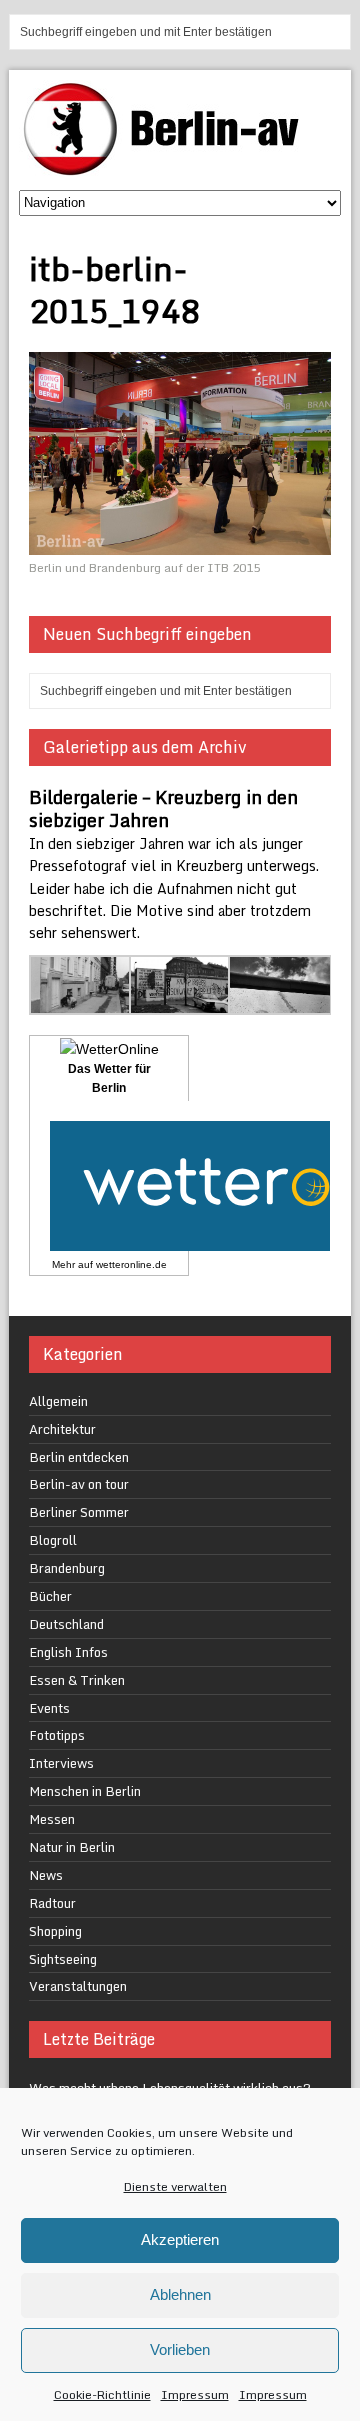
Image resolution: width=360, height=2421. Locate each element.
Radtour (52, 1903)
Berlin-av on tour (79, 1484)
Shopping (55, 1931)
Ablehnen (180, 2294)
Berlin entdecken (79, 1457)
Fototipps (57, 1735)
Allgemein (58, 1401)
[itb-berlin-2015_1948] (180, 542)
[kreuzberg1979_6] (181, 1002)
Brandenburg (67, 1568)
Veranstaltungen (78, 1986)
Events (49, 1708)
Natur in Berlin (72, 1847)
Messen (52, 1819)
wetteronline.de (131, 1264)
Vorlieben (180, 2349)
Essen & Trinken (77, 1680)
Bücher (50, 1596)
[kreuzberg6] (81, 1002)
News (46, 1875)
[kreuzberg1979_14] (280, 1002)
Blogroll (53, 1540)
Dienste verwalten (175, 2186)
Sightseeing (63, 1959)
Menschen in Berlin (85, 1791)
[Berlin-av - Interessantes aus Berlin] (169, 168)
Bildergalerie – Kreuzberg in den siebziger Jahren (163, 808)
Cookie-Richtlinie (102, 2394)
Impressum (195, 2394)
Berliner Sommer (79, 1512)
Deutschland (66, 1624)
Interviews (61, 1763)
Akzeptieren (180, 2239)
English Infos (68, 1652)
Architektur (62, 1429)
